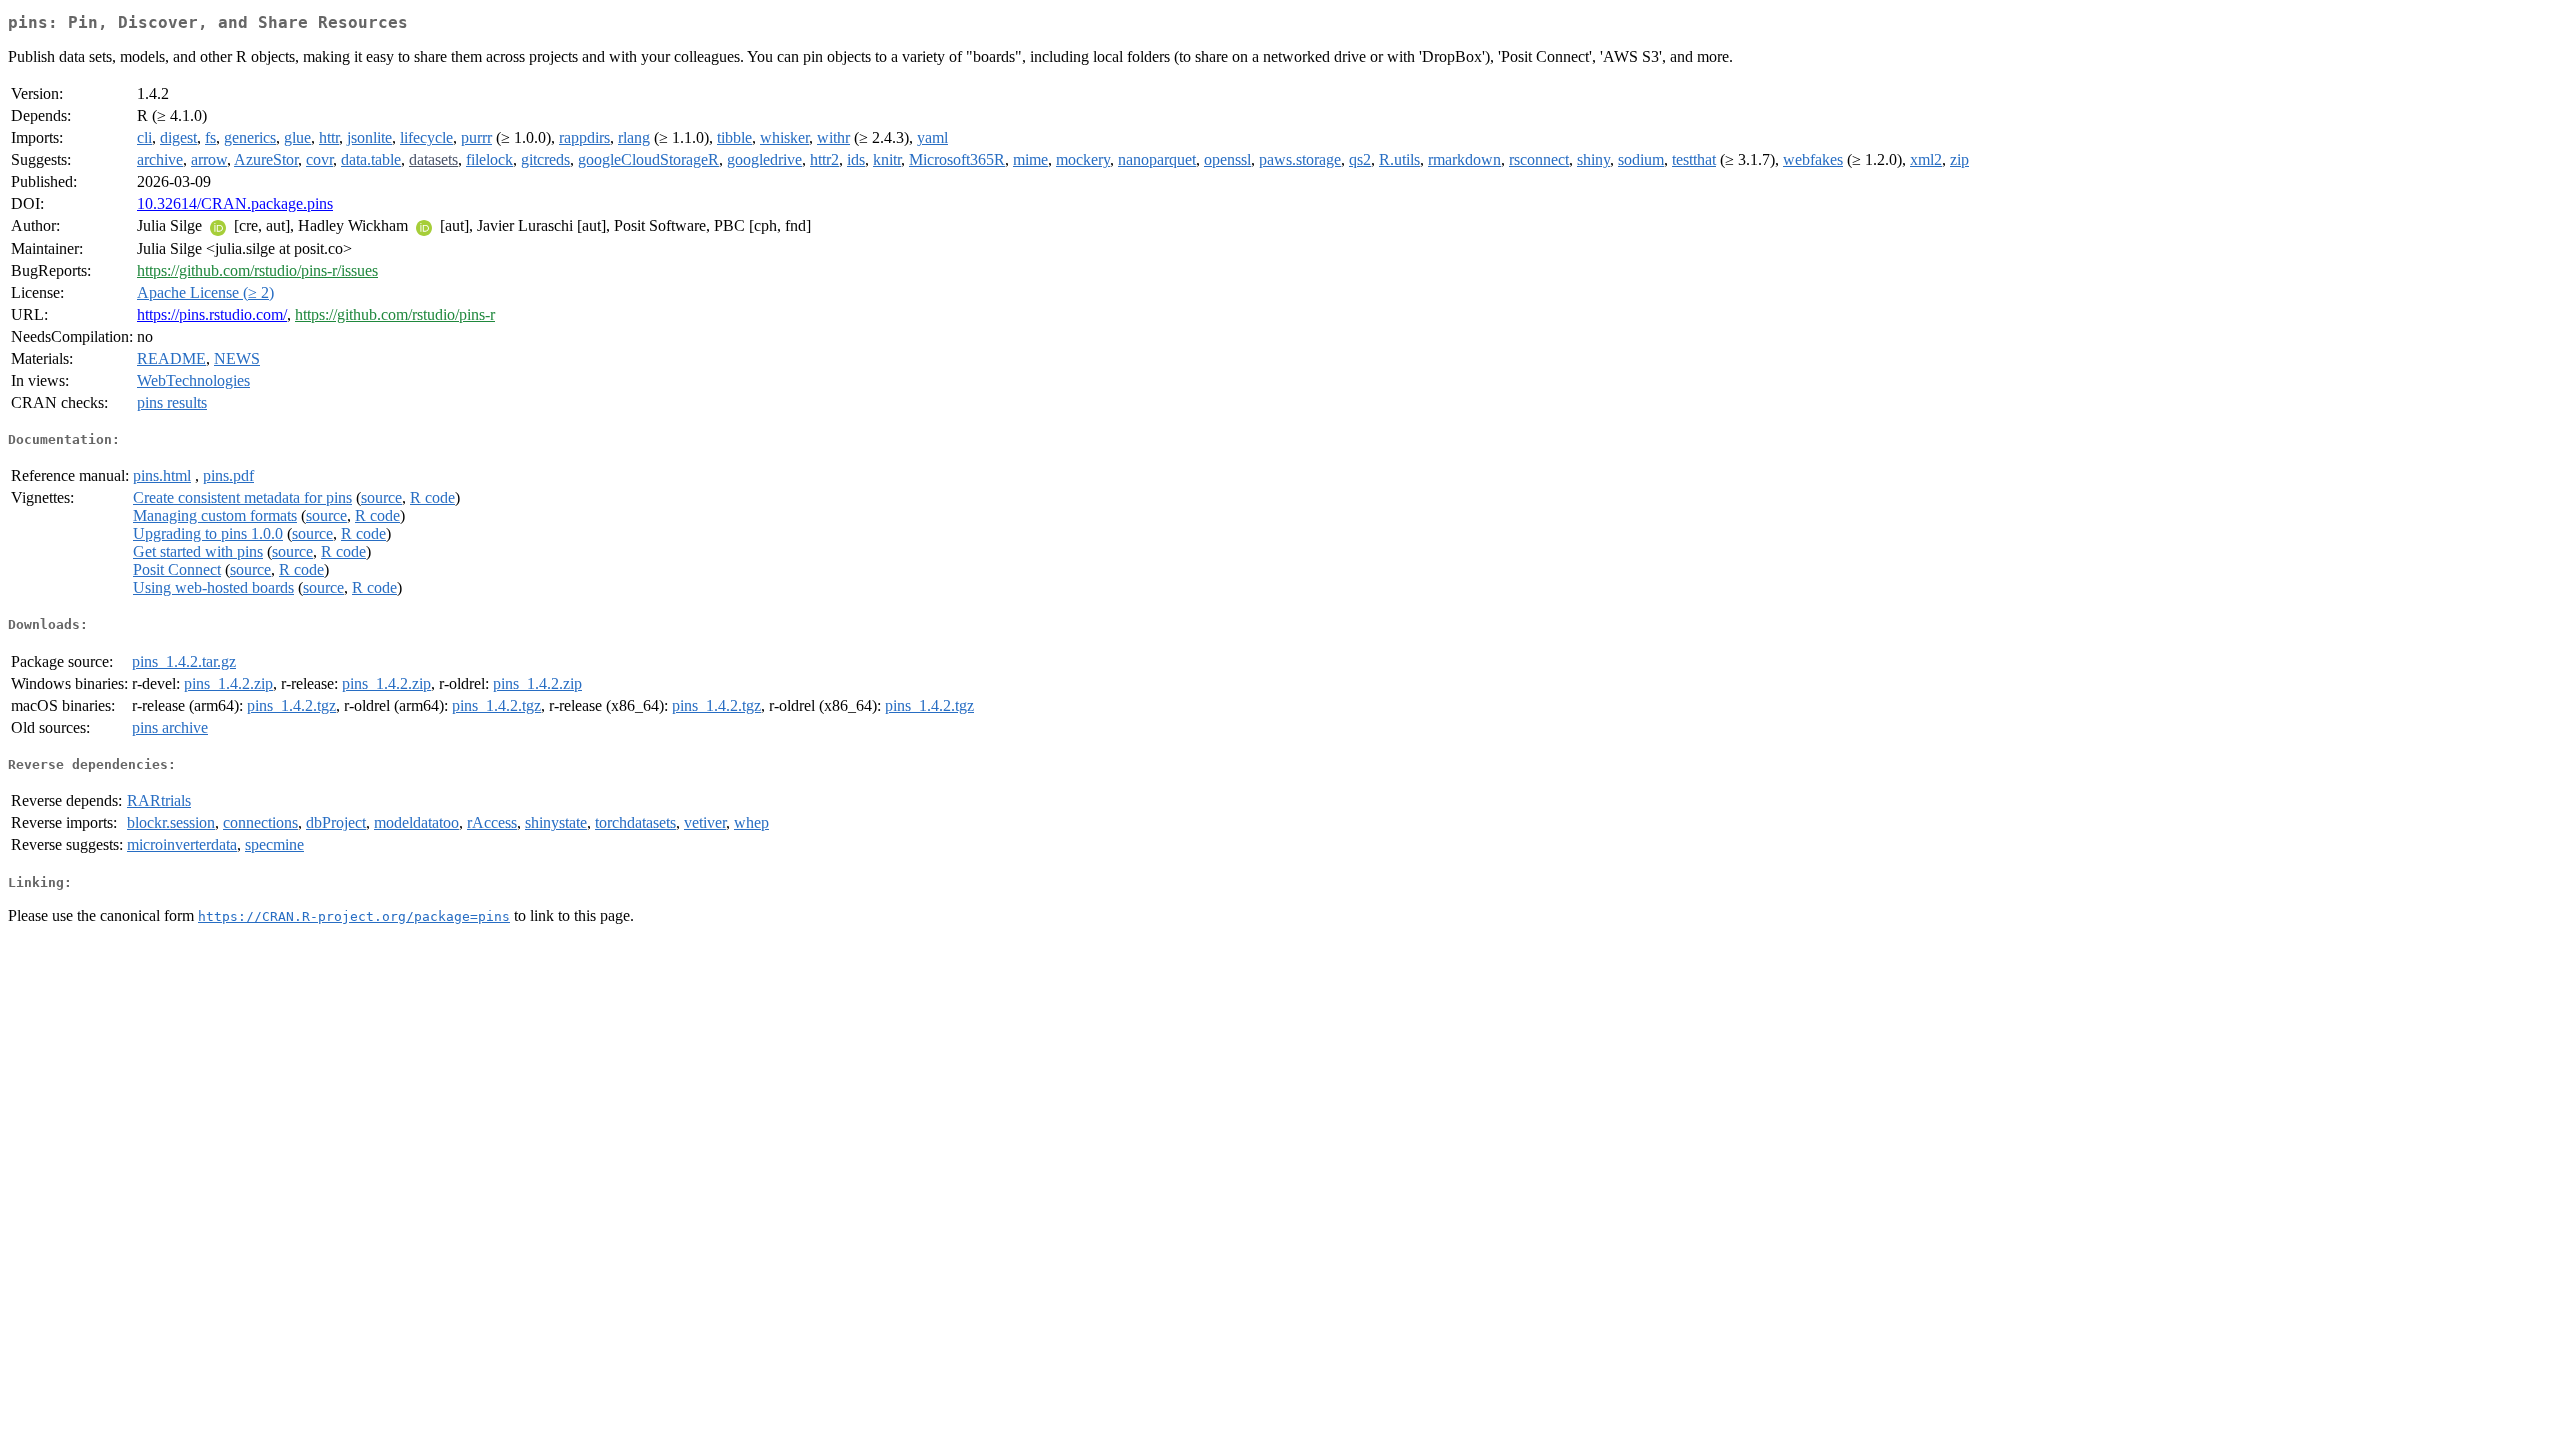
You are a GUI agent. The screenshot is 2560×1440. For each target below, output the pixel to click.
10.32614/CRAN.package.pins (235, 203)
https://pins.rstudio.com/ (212, 314)
